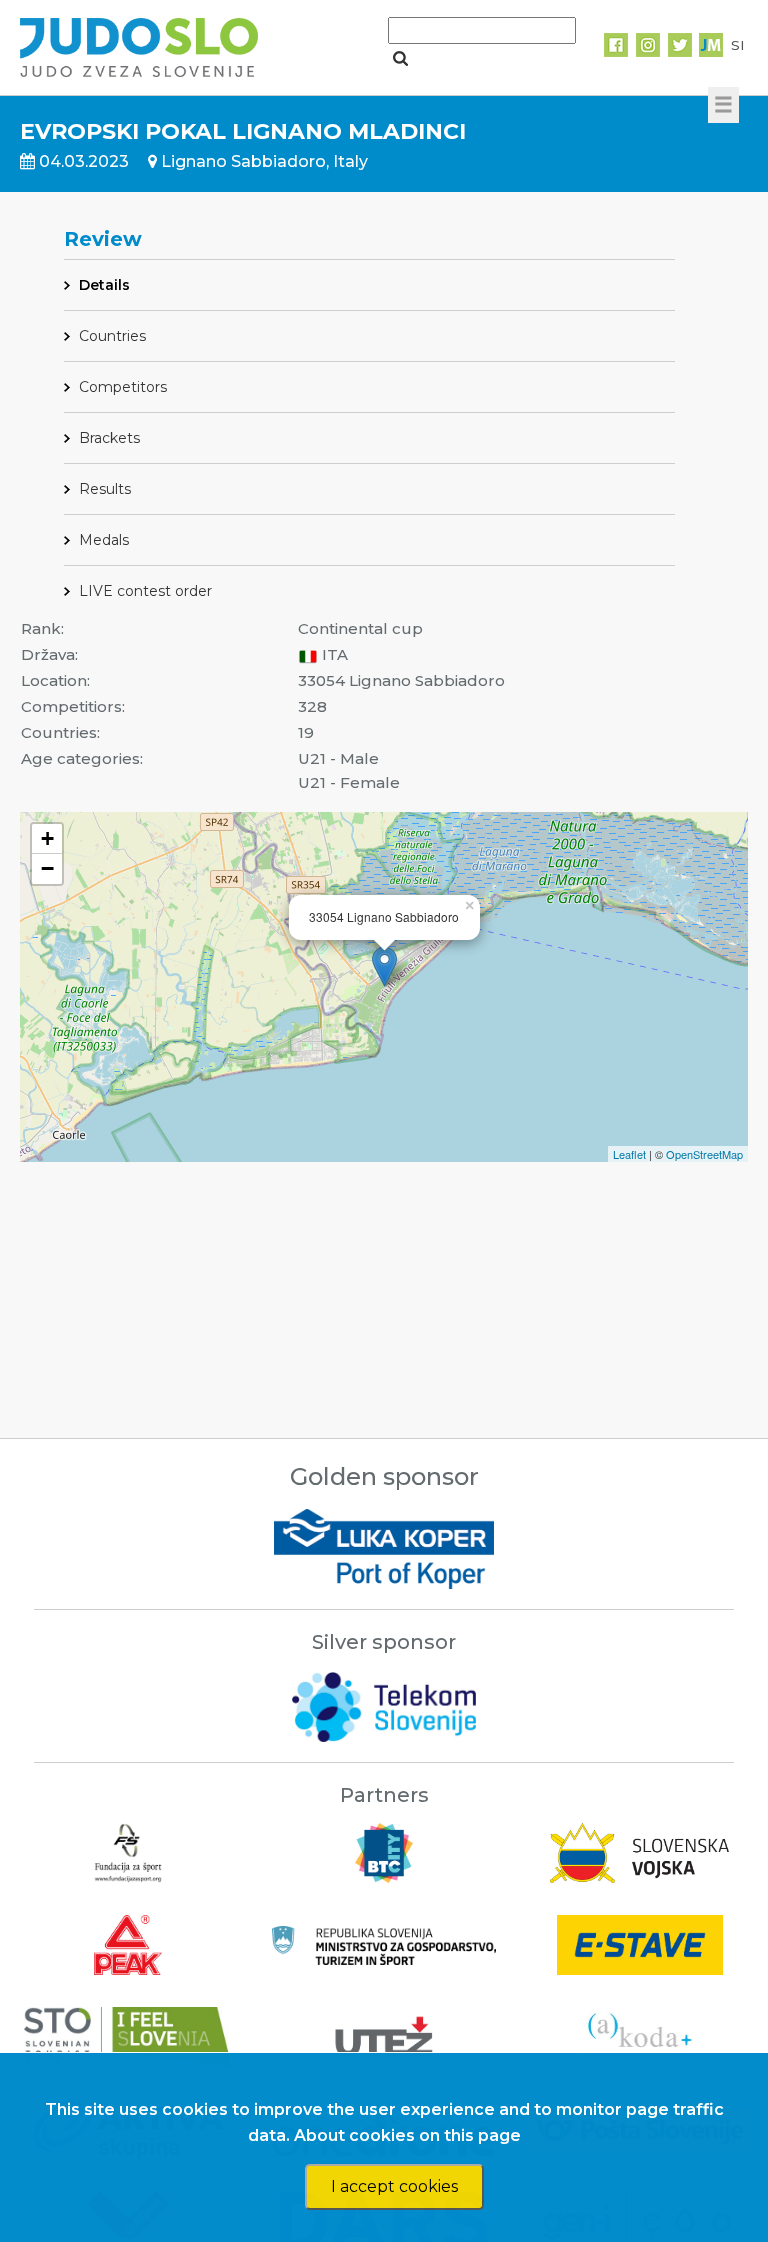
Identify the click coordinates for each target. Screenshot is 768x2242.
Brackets (109, 438)
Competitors (123, 387)
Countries (112, 336)
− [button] (47, 868)
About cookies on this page (407, 2135)
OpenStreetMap (704, 1154)
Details (104, 285)
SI (737, 45)
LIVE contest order (145, 591)
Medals (104, 540)
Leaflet (629, 1154)
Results (105, 489)
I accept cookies (394, 2186)
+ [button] (47, 838)
